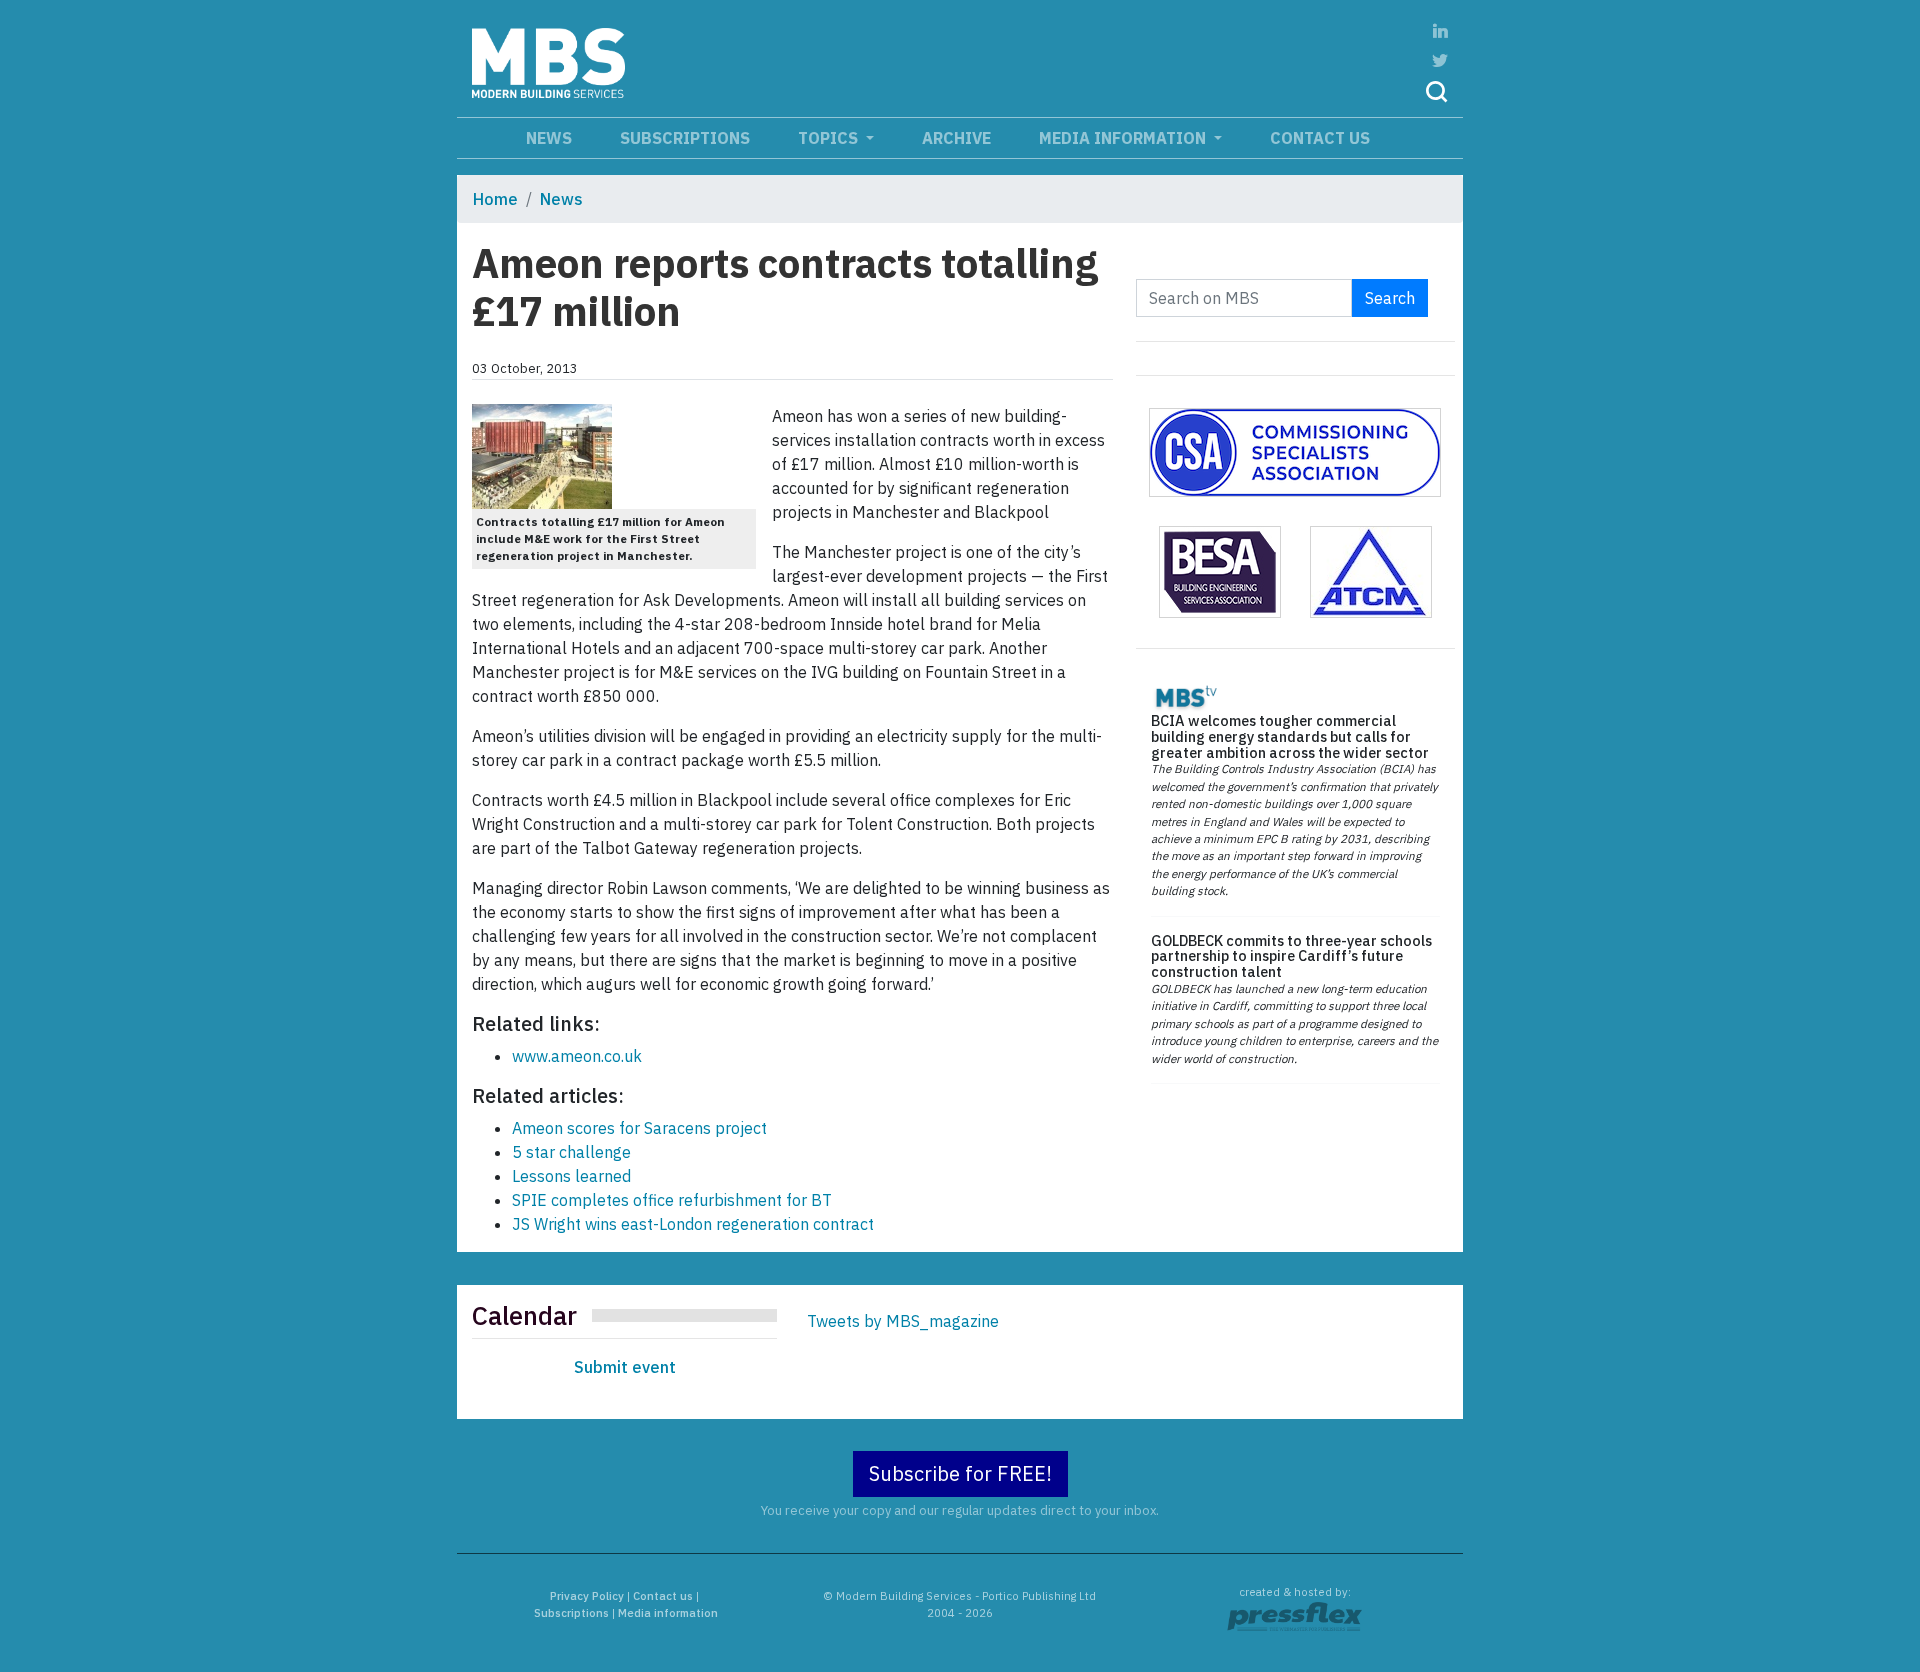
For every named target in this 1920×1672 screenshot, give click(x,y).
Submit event (625, 1367)
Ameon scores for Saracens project (639, 1128)
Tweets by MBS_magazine (903, 1321)
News (549, 138)
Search (1390, 298)
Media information (1124, 138)
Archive (956, 138)
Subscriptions (685, 138)
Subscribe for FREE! (960, 1473)
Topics (830, 138)
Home (495, 199)
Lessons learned (571, 1176)
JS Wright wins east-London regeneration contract (693, 1224)
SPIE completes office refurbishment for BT (672, 1200)
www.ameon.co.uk (577, 1056)
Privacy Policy (587, 1596)
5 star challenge (571, 1152)
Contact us (1320, 138)
